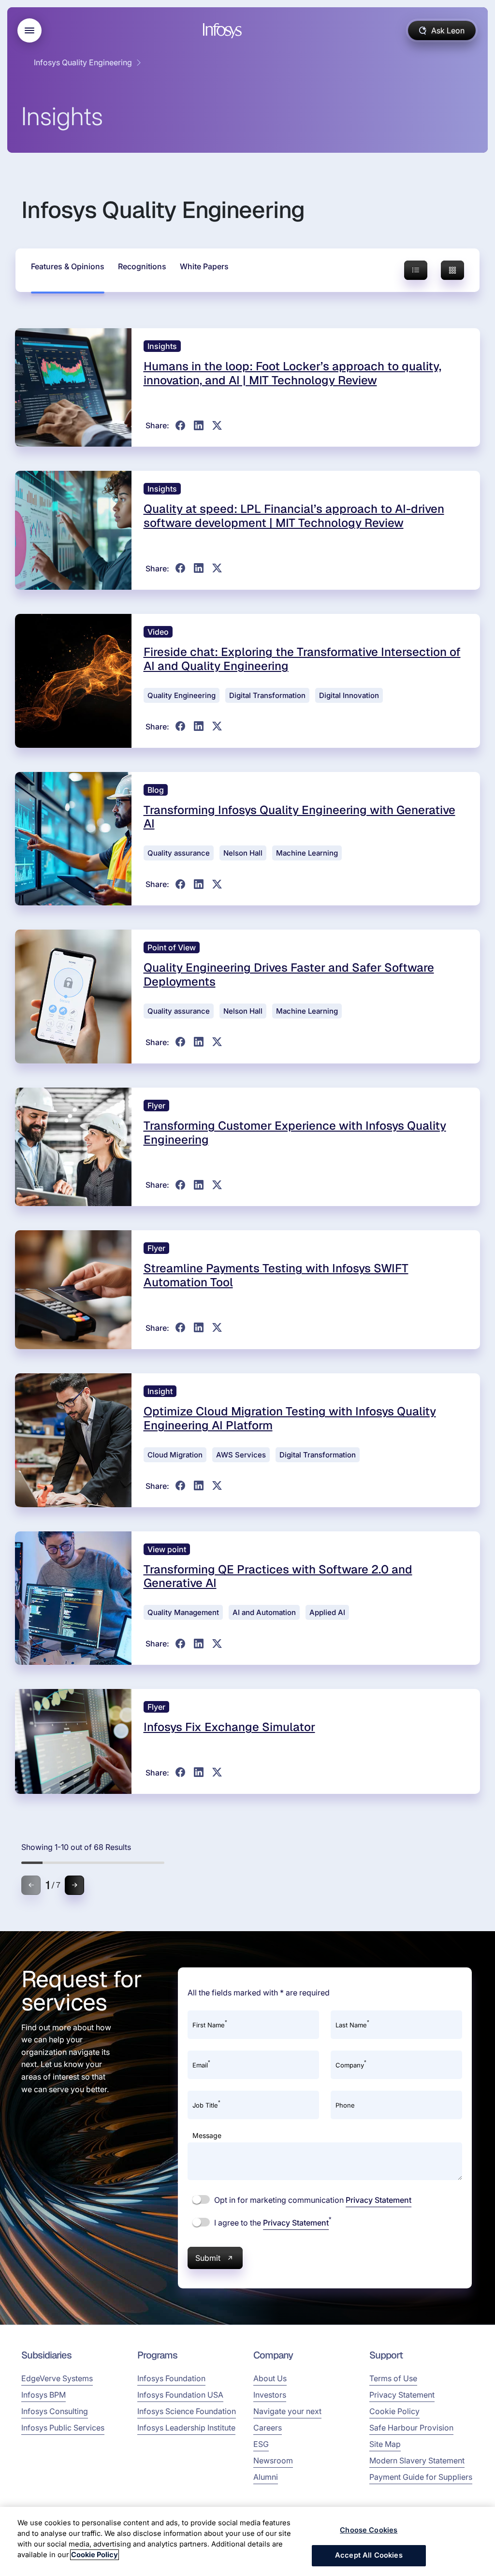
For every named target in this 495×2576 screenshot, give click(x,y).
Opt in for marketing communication (312, 2200)
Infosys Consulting (55, 2411)
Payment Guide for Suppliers (421, 2477)
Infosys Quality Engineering (83, 62)
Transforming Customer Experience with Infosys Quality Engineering (295, 1133)
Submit (208, 2258)
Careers (268, 2428)
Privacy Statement (379, 2200)
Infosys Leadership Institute (186, 2428)
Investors (270, 2395)
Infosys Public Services (63, 2428)
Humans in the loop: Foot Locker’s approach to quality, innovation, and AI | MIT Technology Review (292, 373)
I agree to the (272, 2222)
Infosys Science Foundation (187, 2411)
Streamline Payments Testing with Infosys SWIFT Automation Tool (276, 1275)
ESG (261, 2444)
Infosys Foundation (171, 2378)
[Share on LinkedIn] (199, 425)
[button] (74, 1885)
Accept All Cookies (369, 2555)
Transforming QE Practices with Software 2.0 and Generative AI (278, 1576)
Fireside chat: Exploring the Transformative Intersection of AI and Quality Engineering (302, 659)
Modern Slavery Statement (417, 2460)
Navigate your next (287, 2411)
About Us (270, 2378)
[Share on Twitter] (217, 425)
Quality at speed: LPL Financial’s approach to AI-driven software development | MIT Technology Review (294, 516)
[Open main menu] (29, 30)
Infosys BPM (44, 2395)
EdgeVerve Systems (57, 2378)
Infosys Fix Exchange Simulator (229, 1727)
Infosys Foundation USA (180, 2395)
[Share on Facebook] (180, 425)
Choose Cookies (369, 2530)
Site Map (385, 2444)
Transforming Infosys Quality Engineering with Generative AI (299, 817)
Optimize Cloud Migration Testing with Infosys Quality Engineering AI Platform (290, 1418)
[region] (247, 2541)
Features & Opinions (68, 266)
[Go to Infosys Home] (224, 31)
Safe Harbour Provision (411, 2428)
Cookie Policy (394, 2411)
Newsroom (273, 2460)
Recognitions (142, 266)
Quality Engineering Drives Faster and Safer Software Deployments (289, 975)
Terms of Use (393, 2378)
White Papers (204, 266)
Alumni (266, 2477)
